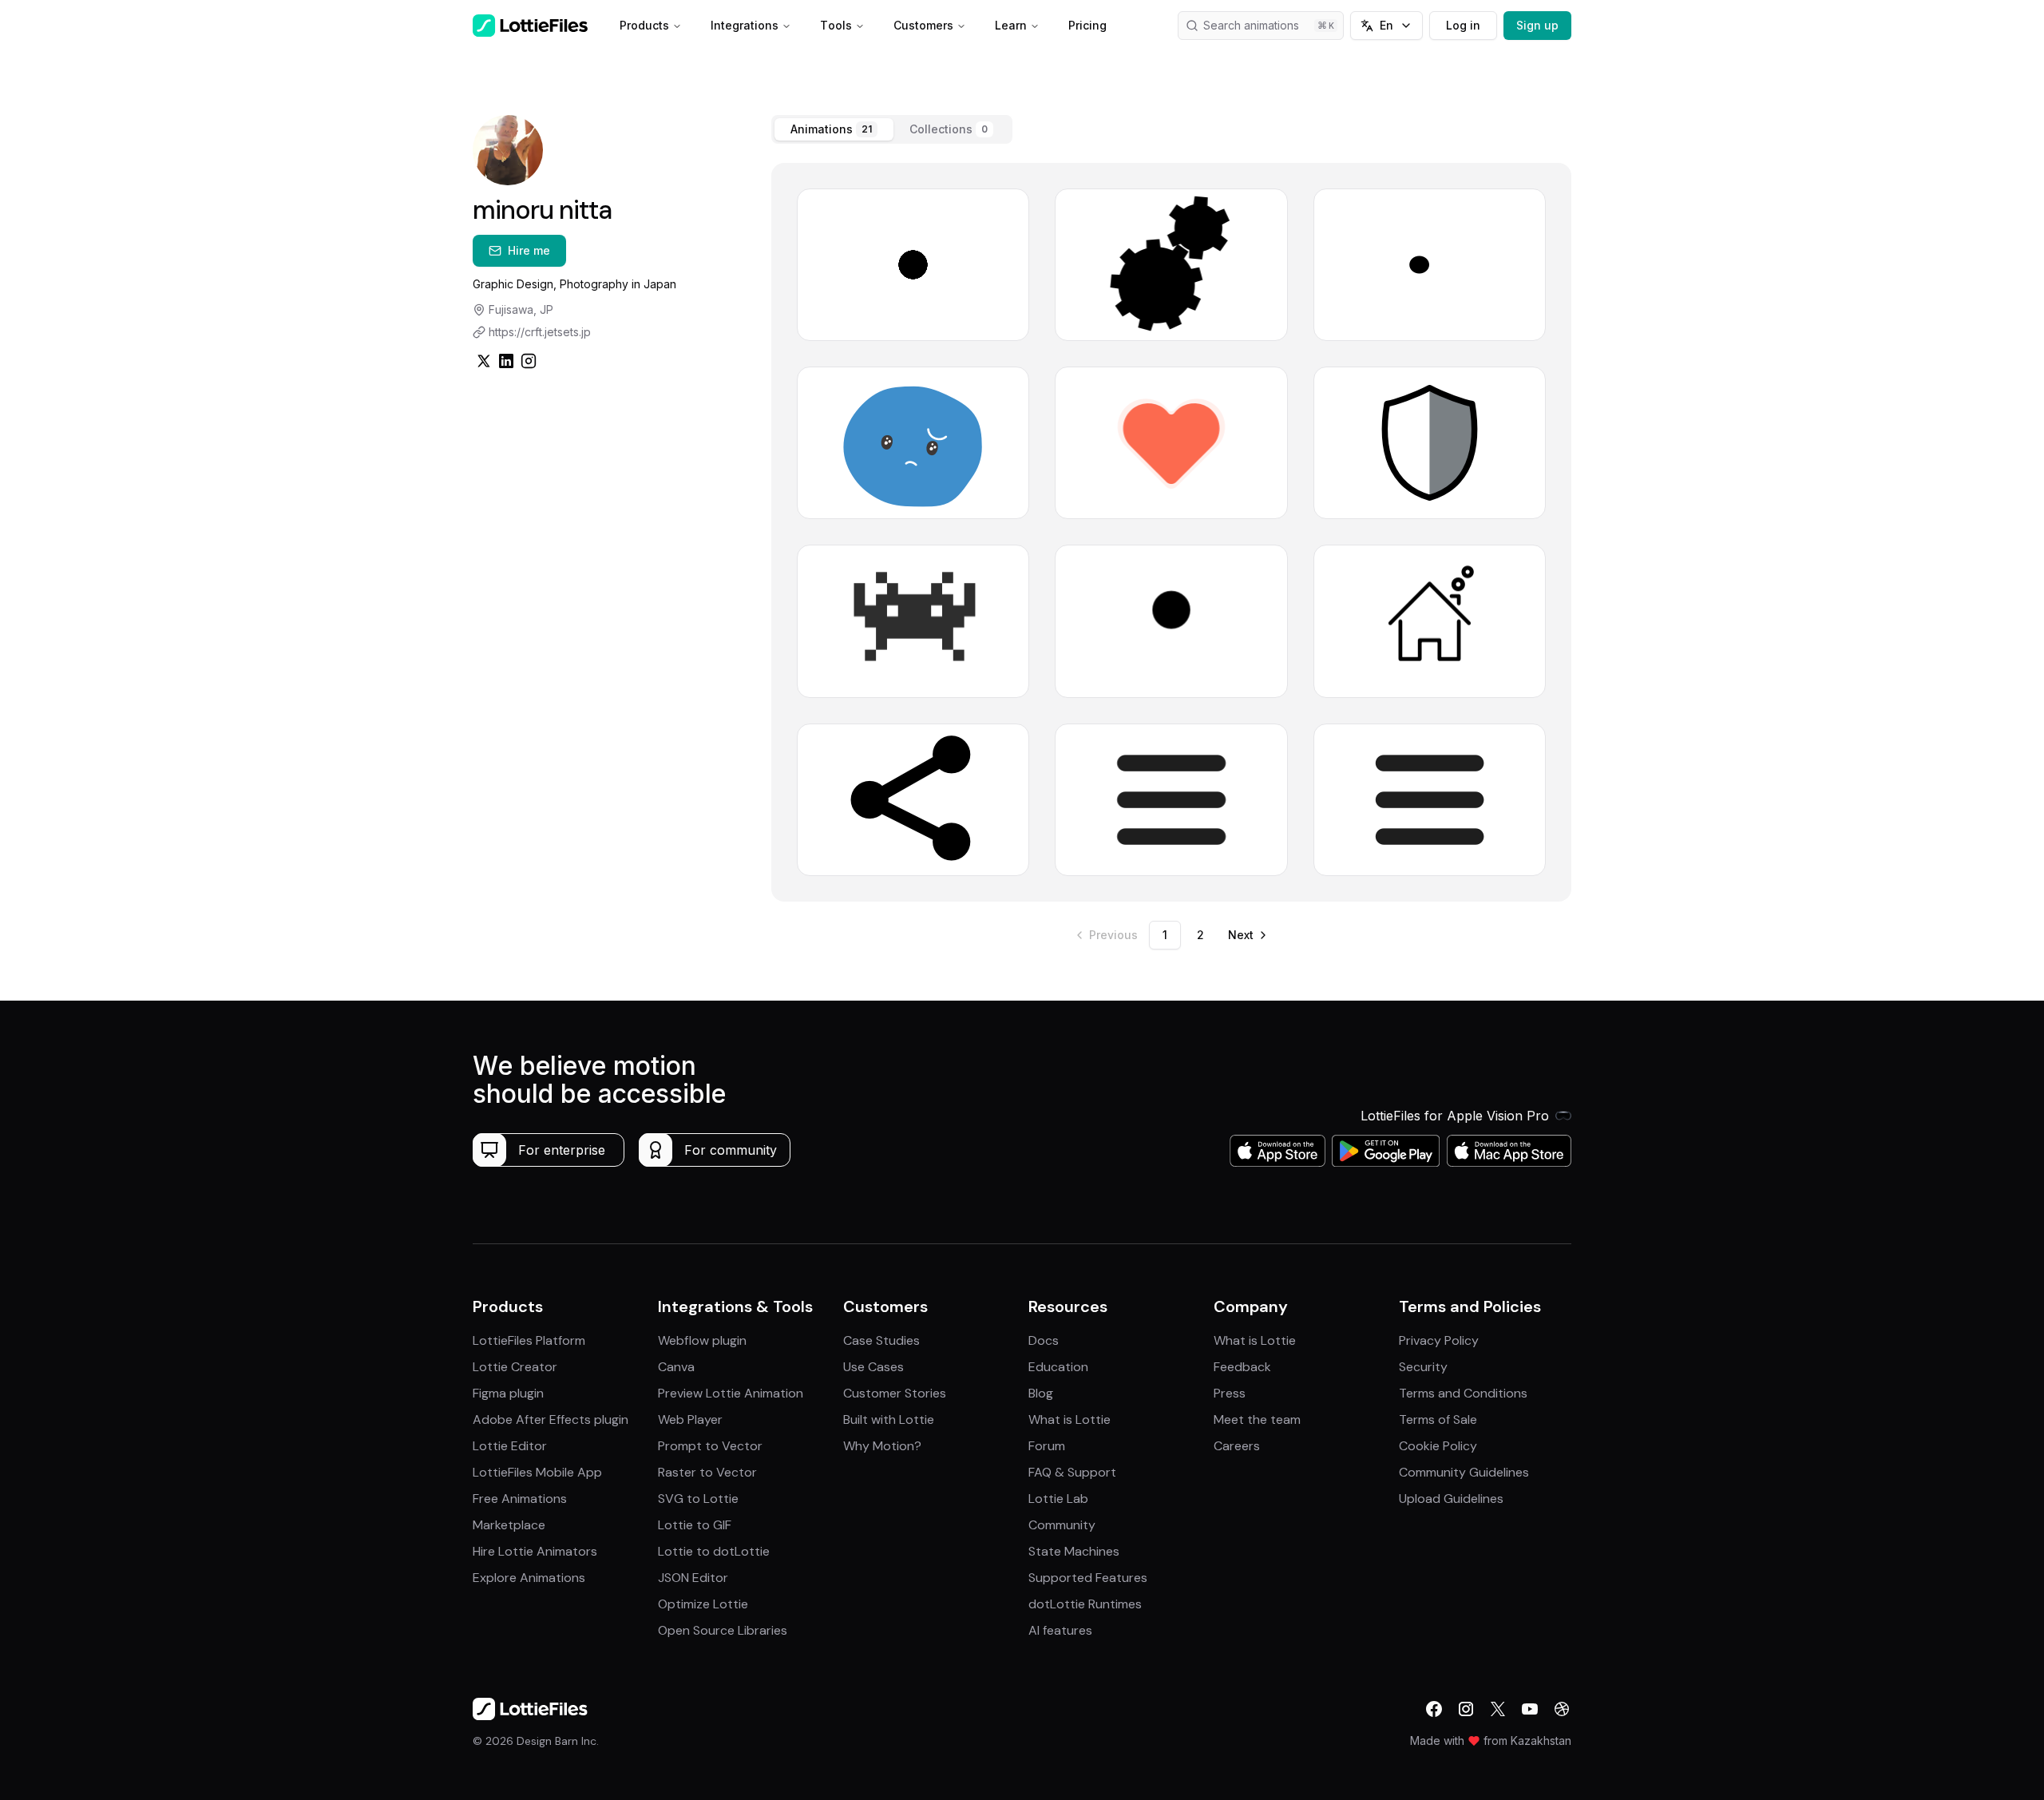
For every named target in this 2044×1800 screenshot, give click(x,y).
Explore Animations (529, 1578)
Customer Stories (895, 1393)
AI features (1060, 1630)
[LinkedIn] (506, 361)
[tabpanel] (1171, 532)
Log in (1463, 25)
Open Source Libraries (723, 1630)
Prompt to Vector (710, 1446)
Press (1230, 1393)
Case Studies (881, 1340)
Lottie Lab (1058, 1499)
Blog (1041, 1393)
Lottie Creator (515, 1367)
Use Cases (873, 1367)
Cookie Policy (1438, 1446)
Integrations (745, 25)
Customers (923, 25)
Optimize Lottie (703, 1604)
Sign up (1537, 25)
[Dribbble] (1562, 1709)
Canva (676, 1367)
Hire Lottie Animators (535, 1551)
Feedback (1242, 1367)
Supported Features (1088, 1578)
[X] (1498, 1709)
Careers (1237, 1446)
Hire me (529, 250)
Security (1423, 1367)
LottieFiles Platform (529, 1340)
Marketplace (509, 1525)
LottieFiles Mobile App (537, 1472)
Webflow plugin (702, 1340)
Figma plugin (508, 1393)
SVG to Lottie (698, 1499)
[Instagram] (529, 361)
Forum (1047, 1446)
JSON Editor (693, 1578)
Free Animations (520, 1499)
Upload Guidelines (1451, 1499)
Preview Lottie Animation (731, 1393)
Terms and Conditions (1463, 1393)
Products (644, 25)
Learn (1011, 25)
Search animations (1251, 25)
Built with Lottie (889, 1419)
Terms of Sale (1438, 1419)
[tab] (834, 129)
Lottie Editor (510, 1446)
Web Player (690, 1419)
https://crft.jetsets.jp (540, 332)
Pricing (1087, 25)
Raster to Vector (707, 1472)
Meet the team (1257, 1419)
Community (1062, 1525)
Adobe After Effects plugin (551, 1419)
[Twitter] (484, 361)
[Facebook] (1434, 1709)
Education (1058, 1367)
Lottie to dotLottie (714, 1551)
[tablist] (892, 129)
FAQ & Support (1072, 1472)
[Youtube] (1530, 1709)
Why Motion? (882, 1446)
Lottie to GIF (695, 1525)
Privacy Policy (1439, 1340)
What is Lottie (1070, 1419)
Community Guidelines (1464, 1472)
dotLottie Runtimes (1085, 1604)
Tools (836, 25)
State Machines (1074, 1551)
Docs (1044, 1340)
